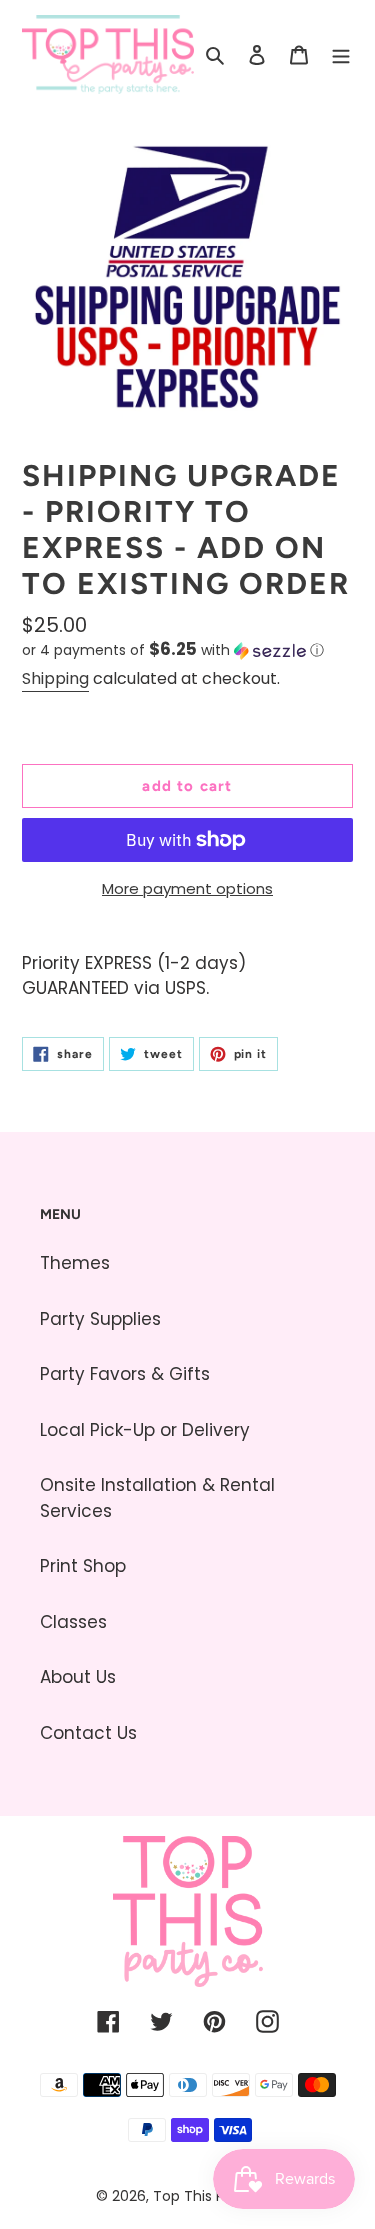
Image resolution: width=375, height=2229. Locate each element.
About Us (78, 1677)
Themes (75, 1263)
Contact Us (88, 1733)
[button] (173, 650)
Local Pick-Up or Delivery (145, 1430)
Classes (73, 1622)
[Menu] (341, 55)
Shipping (55, 678)
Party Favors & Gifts (125, 1374)
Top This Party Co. (216, 2196)
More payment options (187, 888)
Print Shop (83, 1566)
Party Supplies (100, 1319)
